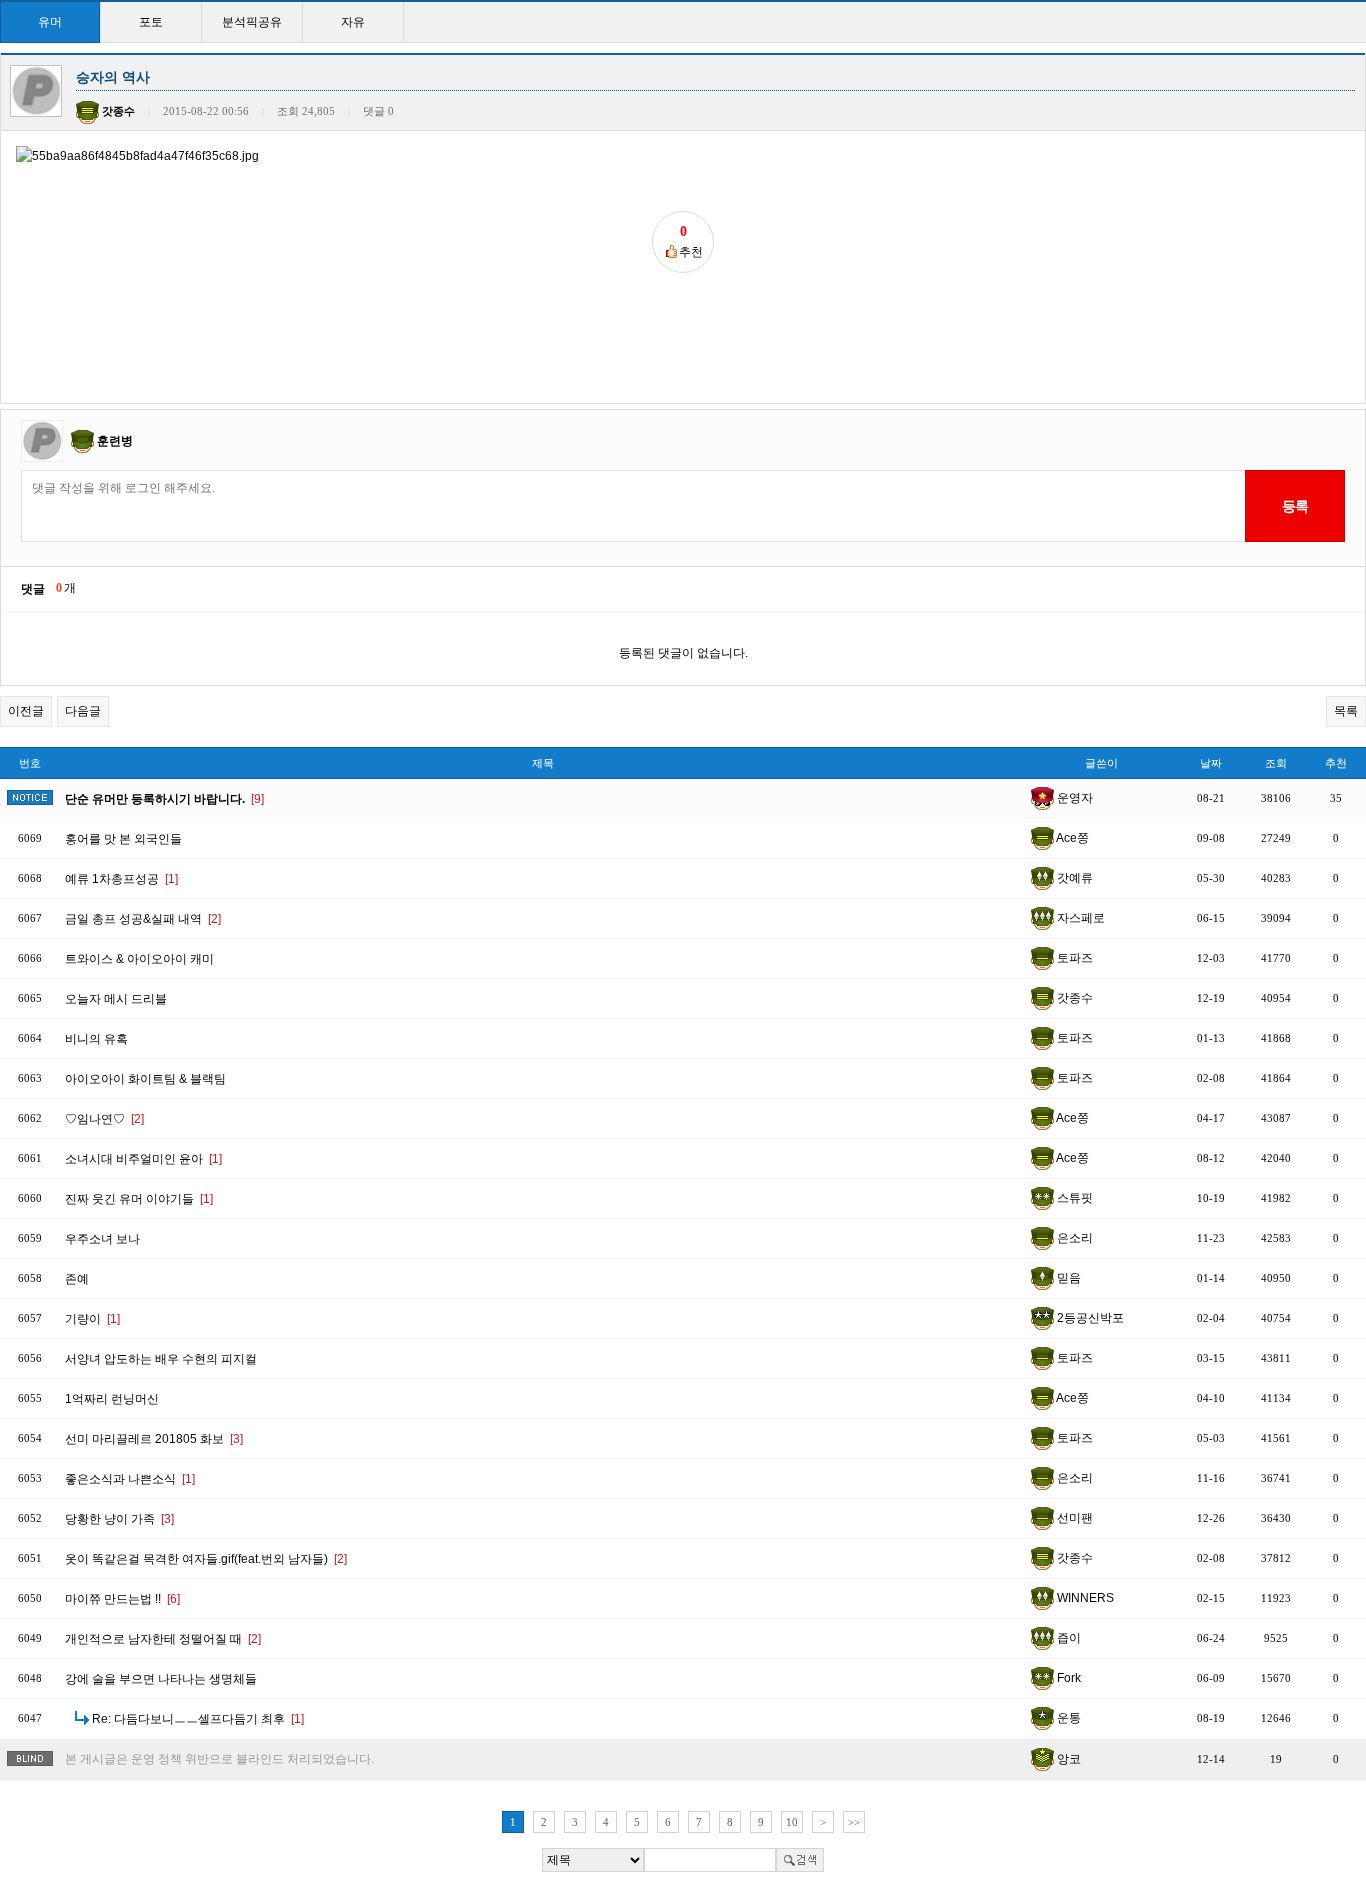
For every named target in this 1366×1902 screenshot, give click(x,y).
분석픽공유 (252, 22)
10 (792, 1822)
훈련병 (115, 441)
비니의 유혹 (96, 1039)
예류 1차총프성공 (121, 879)
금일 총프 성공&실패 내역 (143, 919)
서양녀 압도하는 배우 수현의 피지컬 (161, 1359)
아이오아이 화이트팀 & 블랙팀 (145, 1079)
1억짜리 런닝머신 (112, 1399)
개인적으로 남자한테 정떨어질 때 (163, 1639)
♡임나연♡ (104, 1119)
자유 (353, 22)
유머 (50, 22)
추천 (1336, 763)
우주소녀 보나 (102, 1239)
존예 (77, 1279)
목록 (1346, 711)
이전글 (26, 711)
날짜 (1211, 763)
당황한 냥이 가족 (119, 1519)
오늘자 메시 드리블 (116, 999)
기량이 (92, 1319)
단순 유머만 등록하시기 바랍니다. (164, 799)
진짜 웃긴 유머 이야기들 (139, 1199)
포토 (151, 22)
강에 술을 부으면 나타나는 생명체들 (161, 1679)
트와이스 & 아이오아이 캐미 (139, 959)
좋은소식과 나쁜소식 (130, 1479)
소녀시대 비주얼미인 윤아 (143, 1159)
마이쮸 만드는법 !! (122, 1599)
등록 (1294, 506)
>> (854, 1822)
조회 (1276, 763)
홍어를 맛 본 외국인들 (123, 839)
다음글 (83, 711)
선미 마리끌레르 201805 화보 (154, 1439)
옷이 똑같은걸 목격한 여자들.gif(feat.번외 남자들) (206, 1559)
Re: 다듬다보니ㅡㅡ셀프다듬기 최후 (198, 1719)
